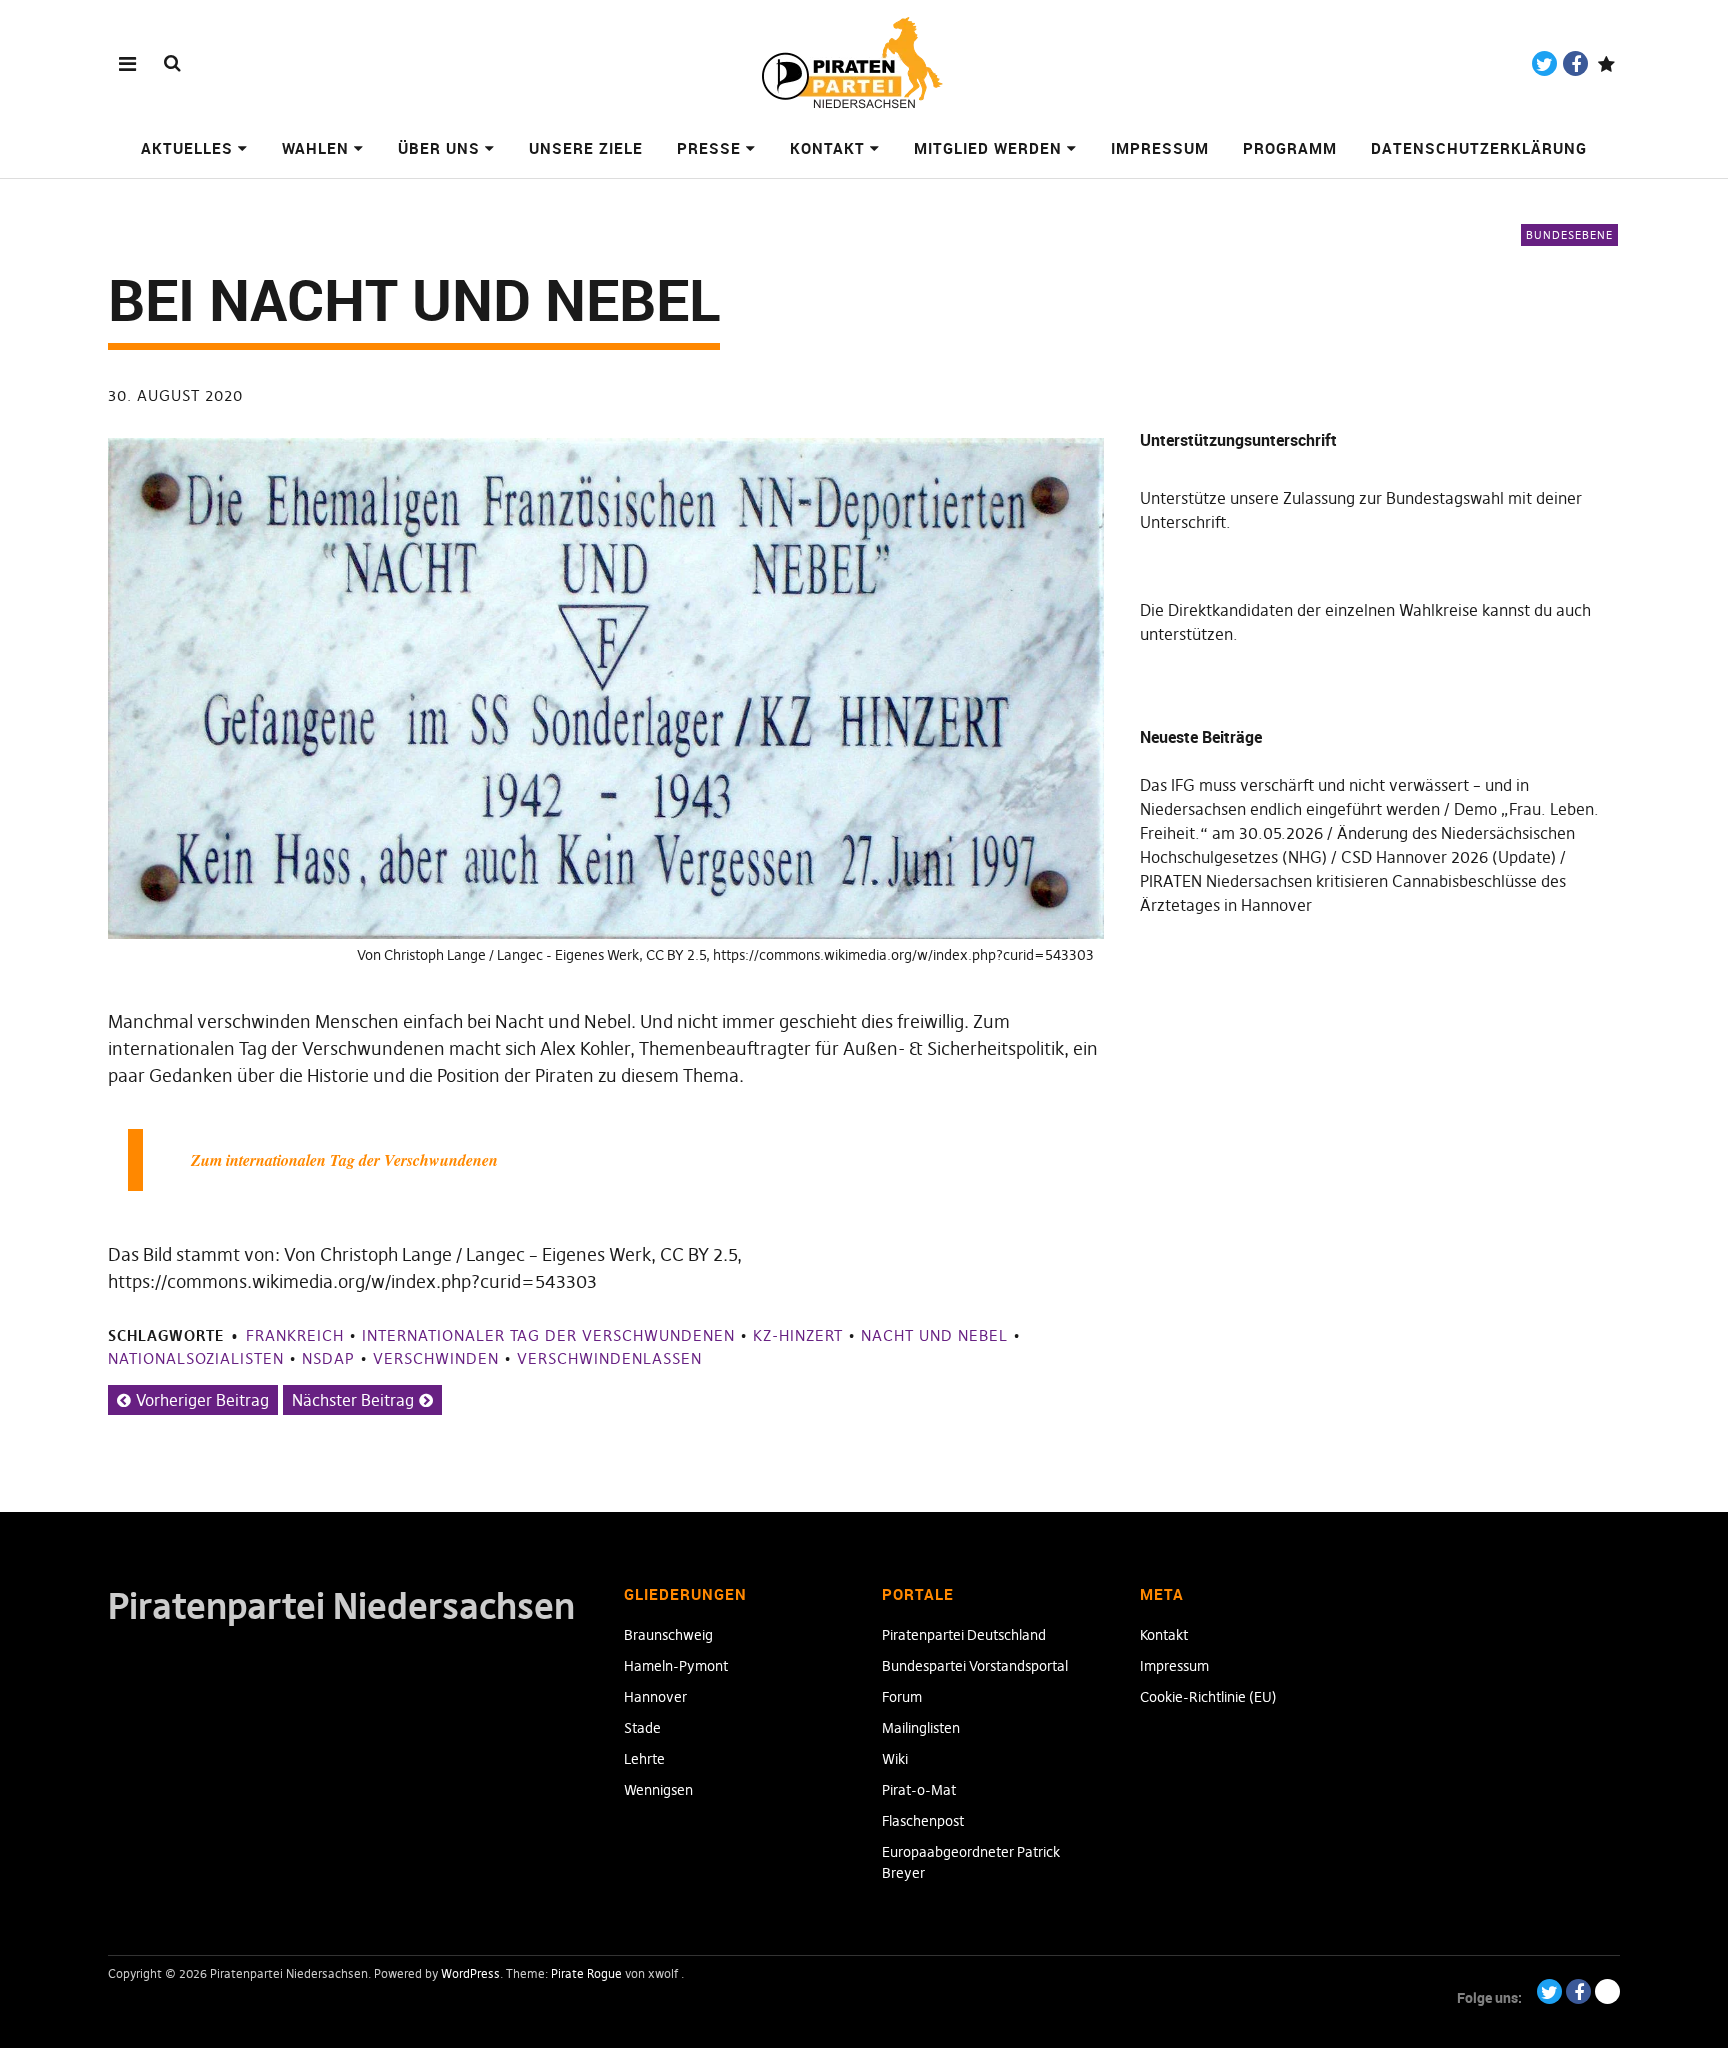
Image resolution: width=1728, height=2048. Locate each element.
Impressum (1160, 148)
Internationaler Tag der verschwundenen (548, 1335)
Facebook (1575, 63)
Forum (902, 1697)
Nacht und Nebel (934, 1335)
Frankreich (295, 1335)
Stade (642, 1728)
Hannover (655, 1697)
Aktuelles (187, 148)
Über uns (439, 148)
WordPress (470, 1973)
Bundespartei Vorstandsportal (975, 1666)
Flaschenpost (923, 1821)
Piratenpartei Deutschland (964, 1635)
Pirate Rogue (586, 1973)
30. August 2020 (175, 395)
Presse (709, 148)
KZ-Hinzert (798, 1335)
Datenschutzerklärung (1479, 148)
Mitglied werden (988, 148)
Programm (1290, 148)
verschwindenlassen (609, 1358)
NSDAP (328, 1358)
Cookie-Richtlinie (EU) (1208, 1697)
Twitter (1544, 63)
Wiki (895, 1759)
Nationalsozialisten (196, 1358)
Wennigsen (658, 1790)
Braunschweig (668, 1635)
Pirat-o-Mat (919, 1790)
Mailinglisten (921, 1728)
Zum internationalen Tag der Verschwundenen (344, 1160)
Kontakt (827, 148)
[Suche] (172, 62)
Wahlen (315, 148)
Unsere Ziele (586, 148)
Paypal (1606, 63)
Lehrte (644, 1759)
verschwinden (436, 1358)
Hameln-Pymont (676, 1666)
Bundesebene (1569, 235)
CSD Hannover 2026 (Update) (1448, 857)
